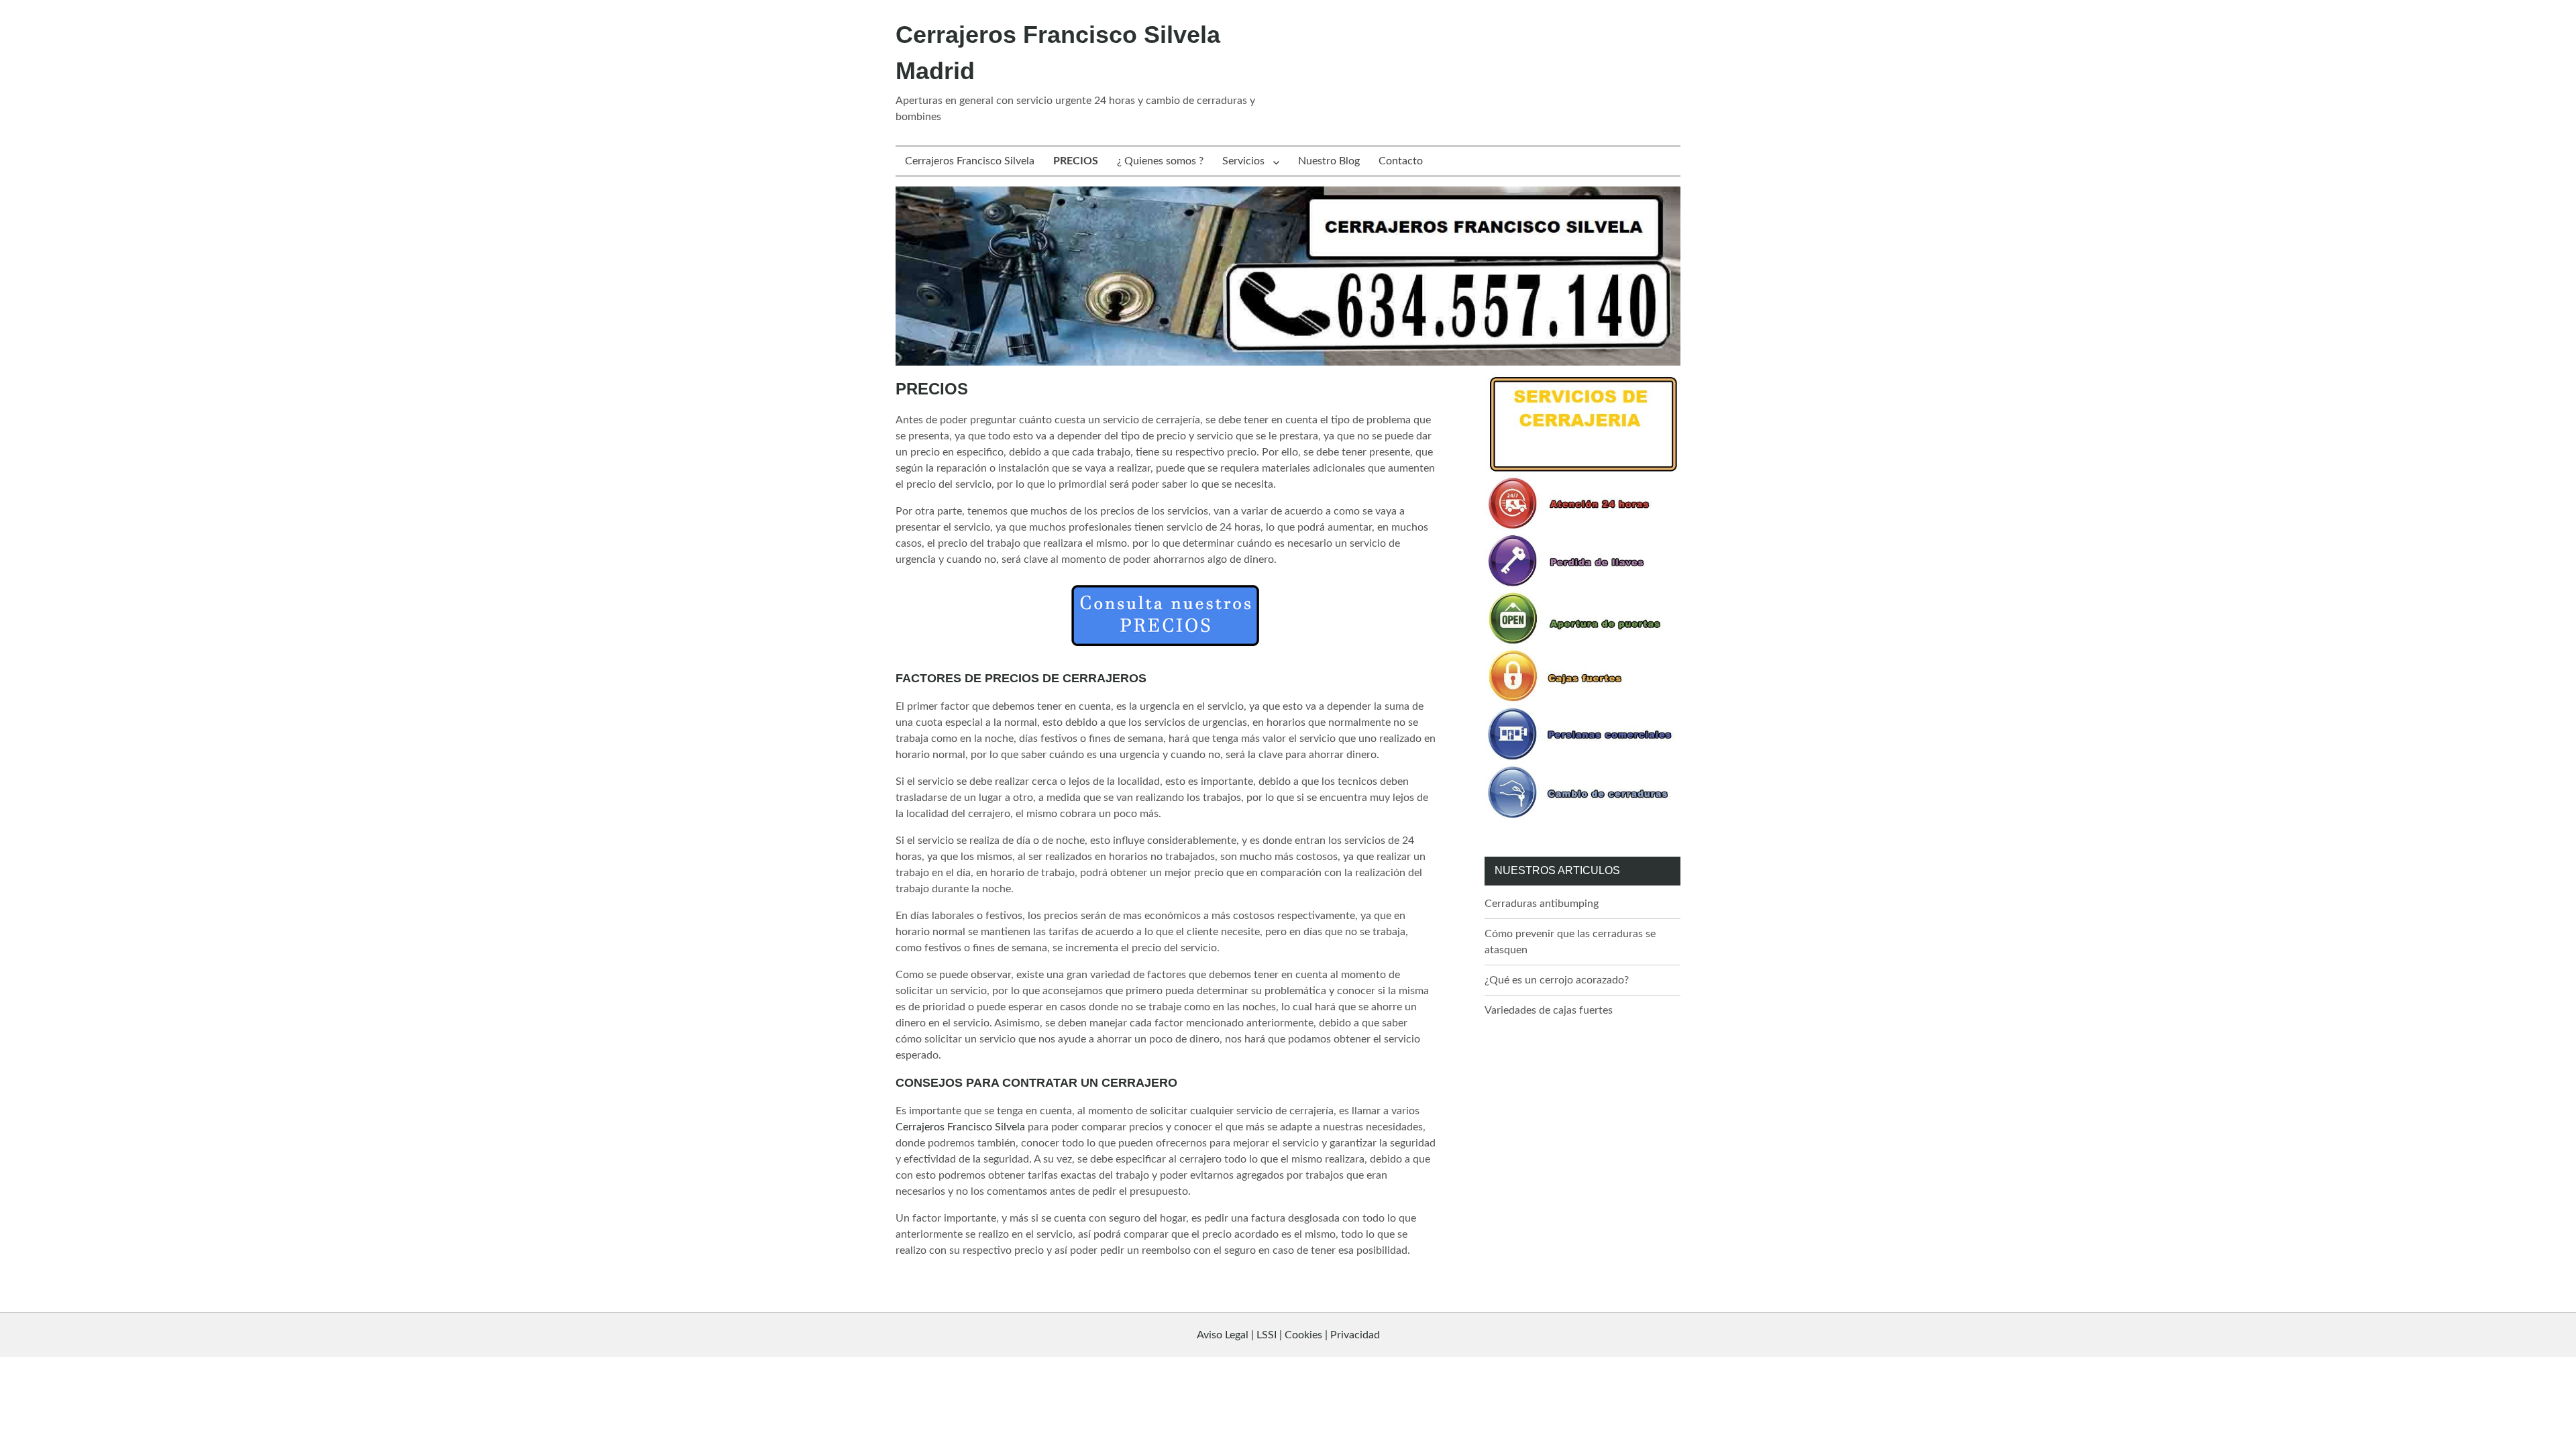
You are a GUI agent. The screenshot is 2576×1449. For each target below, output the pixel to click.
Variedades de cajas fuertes (1549, 1010)
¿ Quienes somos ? (1160, 161)
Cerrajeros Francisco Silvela (970, 161)
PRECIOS (1076, 161)
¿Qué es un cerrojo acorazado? (1557, 980)
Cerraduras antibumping (1542, 904)
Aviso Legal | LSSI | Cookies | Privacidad (1288, 1335)
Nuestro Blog (1329, 161)
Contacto (1401, 161)
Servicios (1243, 161)
